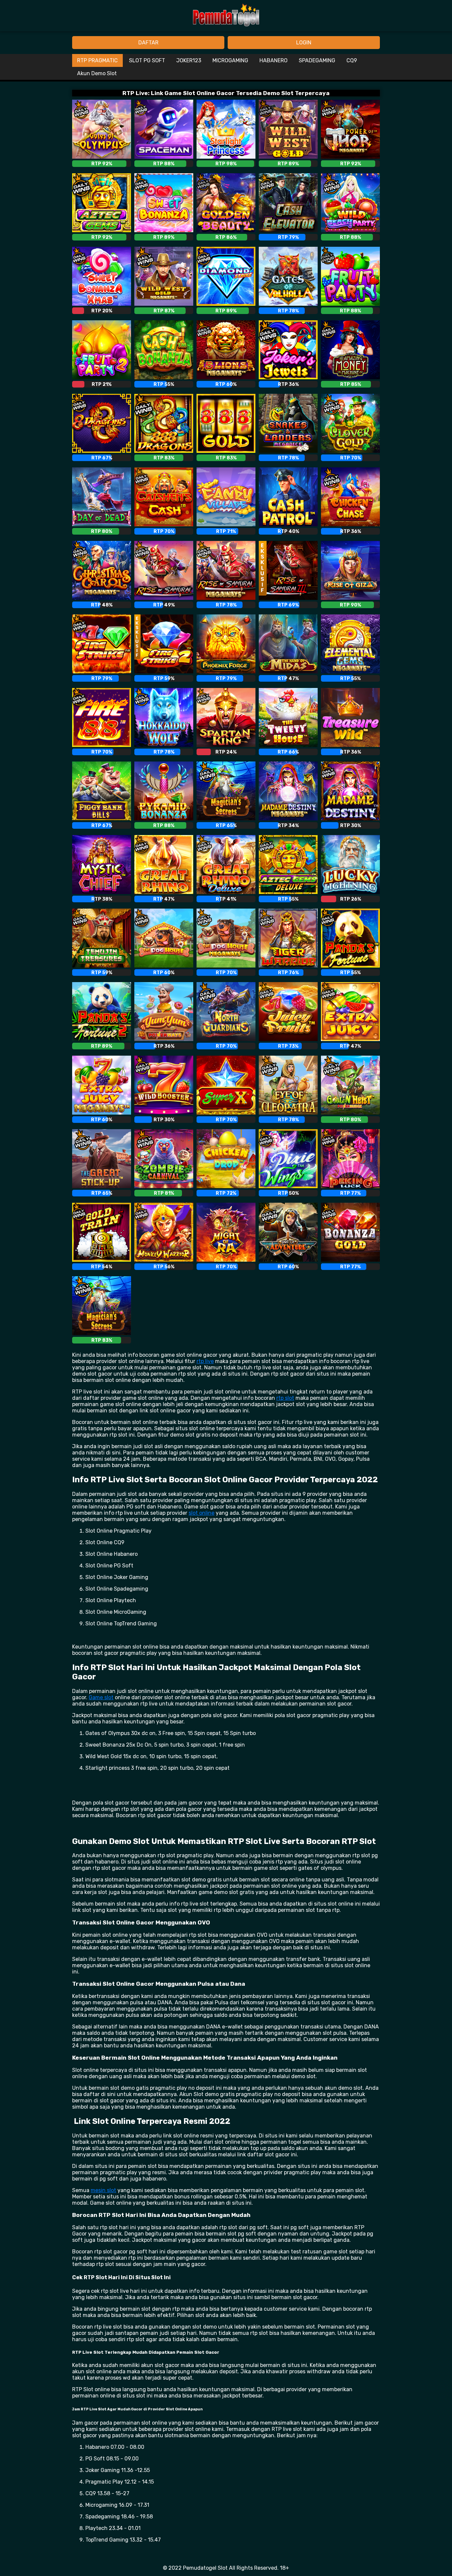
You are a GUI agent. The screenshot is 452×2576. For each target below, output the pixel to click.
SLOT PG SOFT (147, 60)
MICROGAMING (230, 60)
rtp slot (285, 1398)
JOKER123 (189, 60)
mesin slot (103, 2190)
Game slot (101, 1697)
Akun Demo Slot (97, 73)
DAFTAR (148, 43)
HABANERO (273, 60)
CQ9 (352, 60)
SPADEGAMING (317, 60)
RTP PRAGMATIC (97, 60)
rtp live (205, 1361)
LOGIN (304, 43)
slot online (202, 1513)
